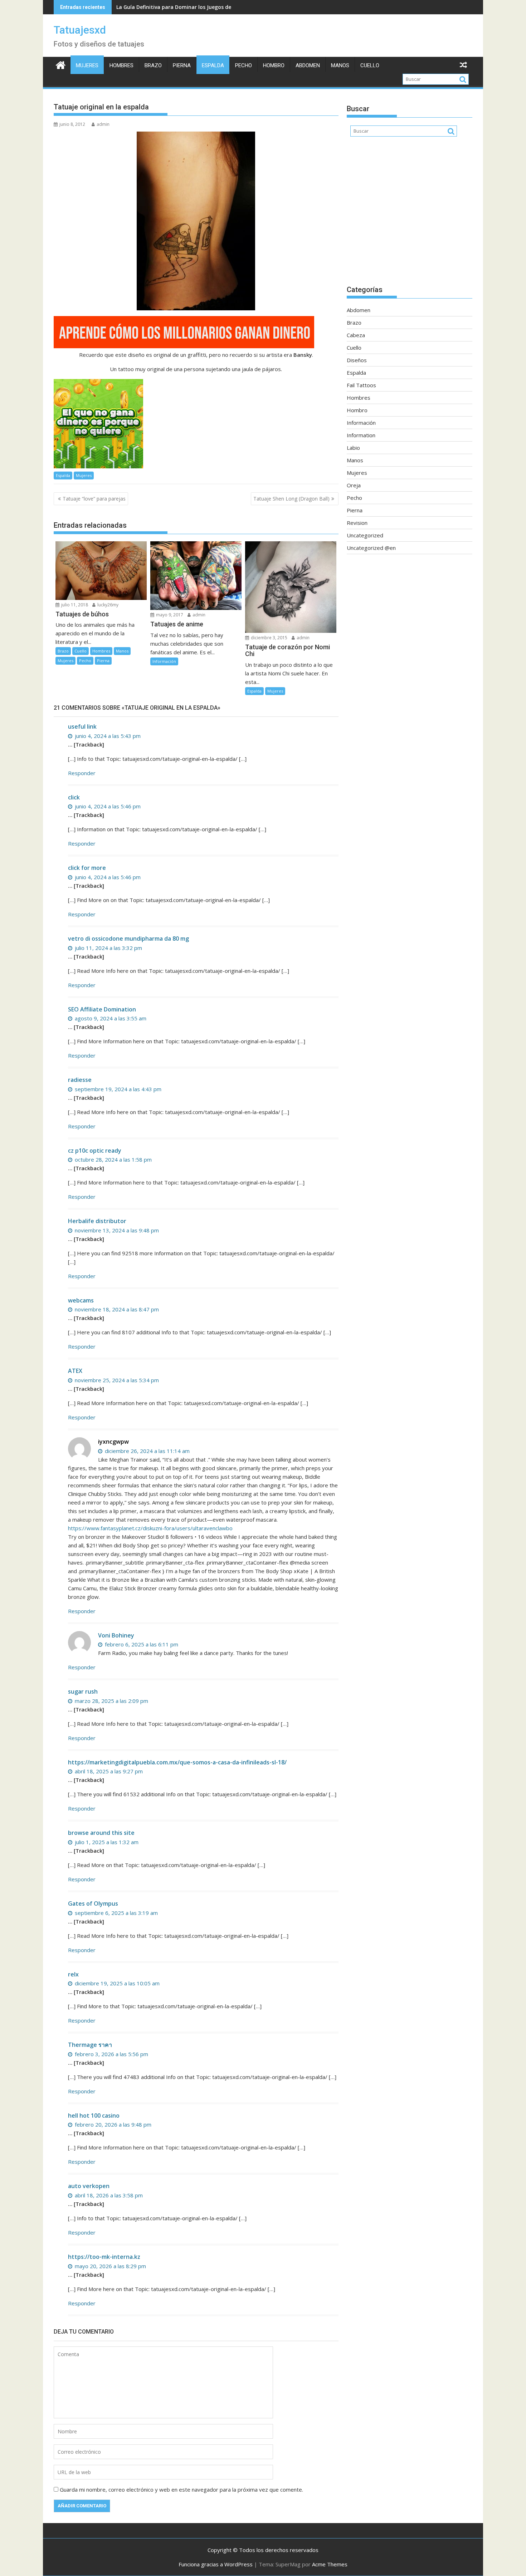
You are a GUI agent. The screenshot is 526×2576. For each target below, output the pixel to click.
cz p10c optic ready (95, 1151)
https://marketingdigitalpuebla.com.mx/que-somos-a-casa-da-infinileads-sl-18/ (177, 1762)
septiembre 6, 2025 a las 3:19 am (116, 1913)
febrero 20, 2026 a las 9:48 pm (112, 2124)
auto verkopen (89, 2186)
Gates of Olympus (93, 1903)
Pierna (182, 65)
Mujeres (87, 65)
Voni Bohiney (116, 1635)
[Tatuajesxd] (61, 64)
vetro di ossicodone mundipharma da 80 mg (128, 939)
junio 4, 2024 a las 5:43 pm (107, 736)
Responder (82, 773)
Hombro (274, 65)
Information (361, 435)
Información (164, 661)
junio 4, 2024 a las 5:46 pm (107, 806)
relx (73, 1974)
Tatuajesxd (80, 30)
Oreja (354, 485)
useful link (82, 726)
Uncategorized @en (371, 548)
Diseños (357, 360)
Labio (353, 448)
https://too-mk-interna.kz (104, 2257)
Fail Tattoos (361, 385)
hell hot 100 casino (94, 2116)
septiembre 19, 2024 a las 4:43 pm (117, 1089)
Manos (340, 65)
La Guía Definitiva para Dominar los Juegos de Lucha (182, 7)
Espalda (213, 65)
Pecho (243, 65)
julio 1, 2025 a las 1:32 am (106, 1842)
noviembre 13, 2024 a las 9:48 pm (116, 1230)
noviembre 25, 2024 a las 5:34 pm (116, 1380)
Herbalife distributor (97, 1221)
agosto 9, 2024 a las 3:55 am (110, 1018)
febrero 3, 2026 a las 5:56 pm (111, 2054)
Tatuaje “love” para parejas (94, 499)
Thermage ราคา (90, 2045)
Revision (357, 523)
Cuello (370, 65)
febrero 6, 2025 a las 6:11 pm (141, 1644)
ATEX (75, 1371)
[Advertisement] (410, 215)
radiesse (80, 1080)
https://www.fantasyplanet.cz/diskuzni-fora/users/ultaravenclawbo (150, 1528)
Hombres (121, 65)
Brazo (153, 65)
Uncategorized (365, 535)
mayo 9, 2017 (169, 615)
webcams (81, 1300)
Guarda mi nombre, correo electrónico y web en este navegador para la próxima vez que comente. (181, 2489)
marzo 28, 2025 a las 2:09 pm (111, 1701)
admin (103, 124)
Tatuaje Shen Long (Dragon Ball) (291, 499)
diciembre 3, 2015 (269, 638)
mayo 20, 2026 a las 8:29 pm (110, 2266)
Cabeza (356, 335)
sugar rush (83, 1691)
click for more (87, 868)
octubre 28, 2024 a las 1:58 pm (113, 1159)
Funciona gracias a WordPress (216, 2564)
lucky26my (107, 605)
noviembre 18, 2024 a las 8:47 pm (116, 1309)
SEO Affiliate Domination (102, 1009)
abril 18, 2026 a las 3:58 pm (108, 2195)
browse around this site (101, 1833)
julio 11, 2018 (74, 605)
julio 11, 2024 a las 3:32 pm (108, 948)
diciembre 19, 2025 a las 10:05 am (116, 1983)
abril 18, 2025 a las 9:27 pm (108, 1771)
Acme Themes (330, 2564)
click (74, 797)
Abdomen (308, 65)
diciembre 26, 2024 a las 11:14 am (147, 1451)
